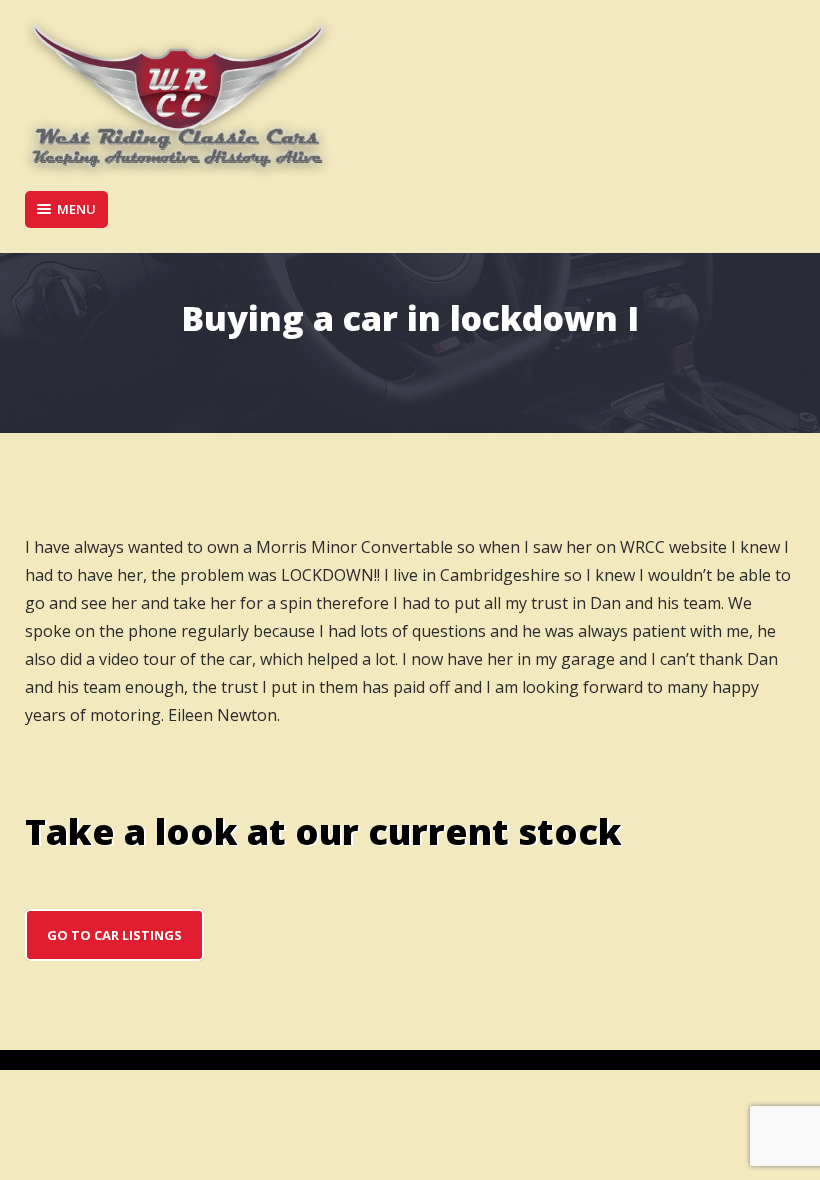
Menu (76, 209)
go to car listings (114, 935)
